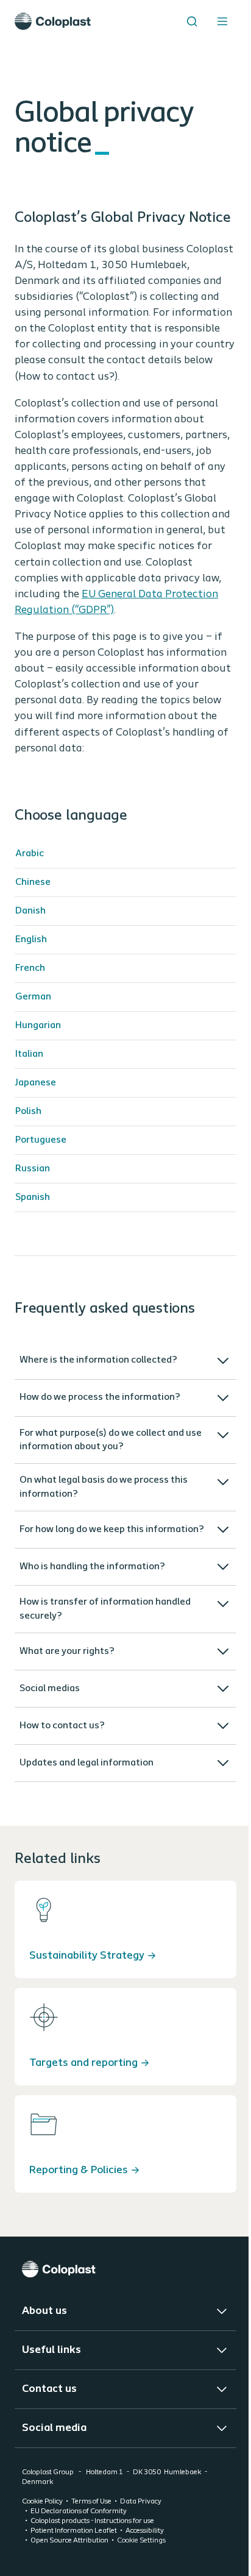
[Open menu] (222, 21)
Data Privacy (141, 2562)
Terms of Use (91, 2562)
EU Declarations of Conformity (79, 2572)
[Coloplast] (121, 2329)
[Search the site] (192, 21)
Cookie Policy (42, 2562)
